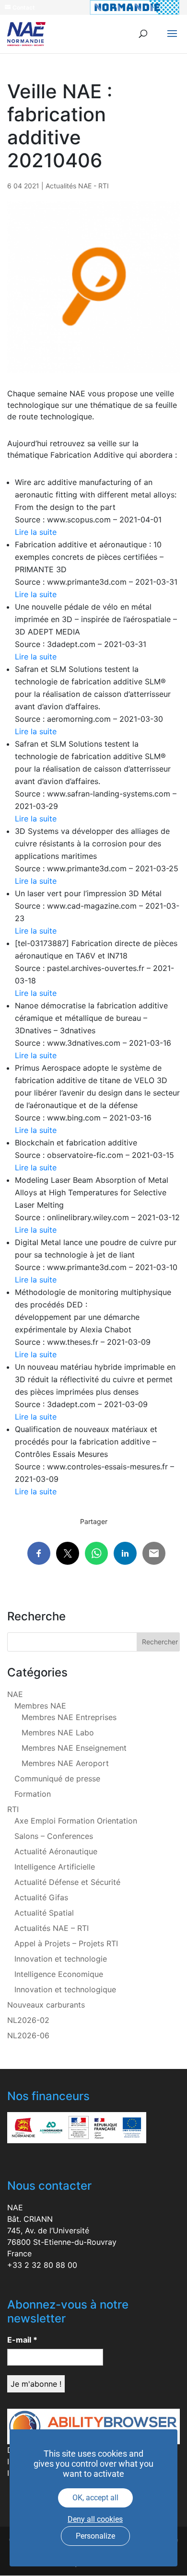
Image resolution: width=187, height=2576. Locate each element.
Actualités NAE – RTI (52, 1928)
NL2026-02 (28, 2020)
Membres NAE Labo (58, 1733)
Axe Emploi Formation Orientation (76, 1821)
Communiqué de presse (57, 1779)
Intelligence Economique (59, 1974)
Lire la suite (36, 532)
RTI (13, 1809)
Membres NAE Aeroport (65, 1763)
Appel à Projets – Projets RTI (66, 1943)
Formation (33, 1794)
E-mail (22, 2340)
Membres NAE (40, 1706)
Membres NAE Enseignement (74, 1748)
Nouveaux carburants (46, 2005)
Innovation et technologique (65, 1989)
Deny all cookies (95, 2519)
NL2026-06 (28, 2035)
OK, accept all (95, 2498)
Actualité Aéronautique (56, 1851)
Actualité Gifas (41, 1897)
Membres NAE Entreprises (69, 1717)
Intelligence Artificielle (55, 1867)
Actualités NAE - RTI (77, 186)
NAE (15, 1694)
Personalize (95, 2536)
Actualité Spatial (44, 1913)
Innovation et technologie (61, 1959)
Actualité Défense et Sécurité (67, 1882)
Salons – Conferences (54, 1836)
